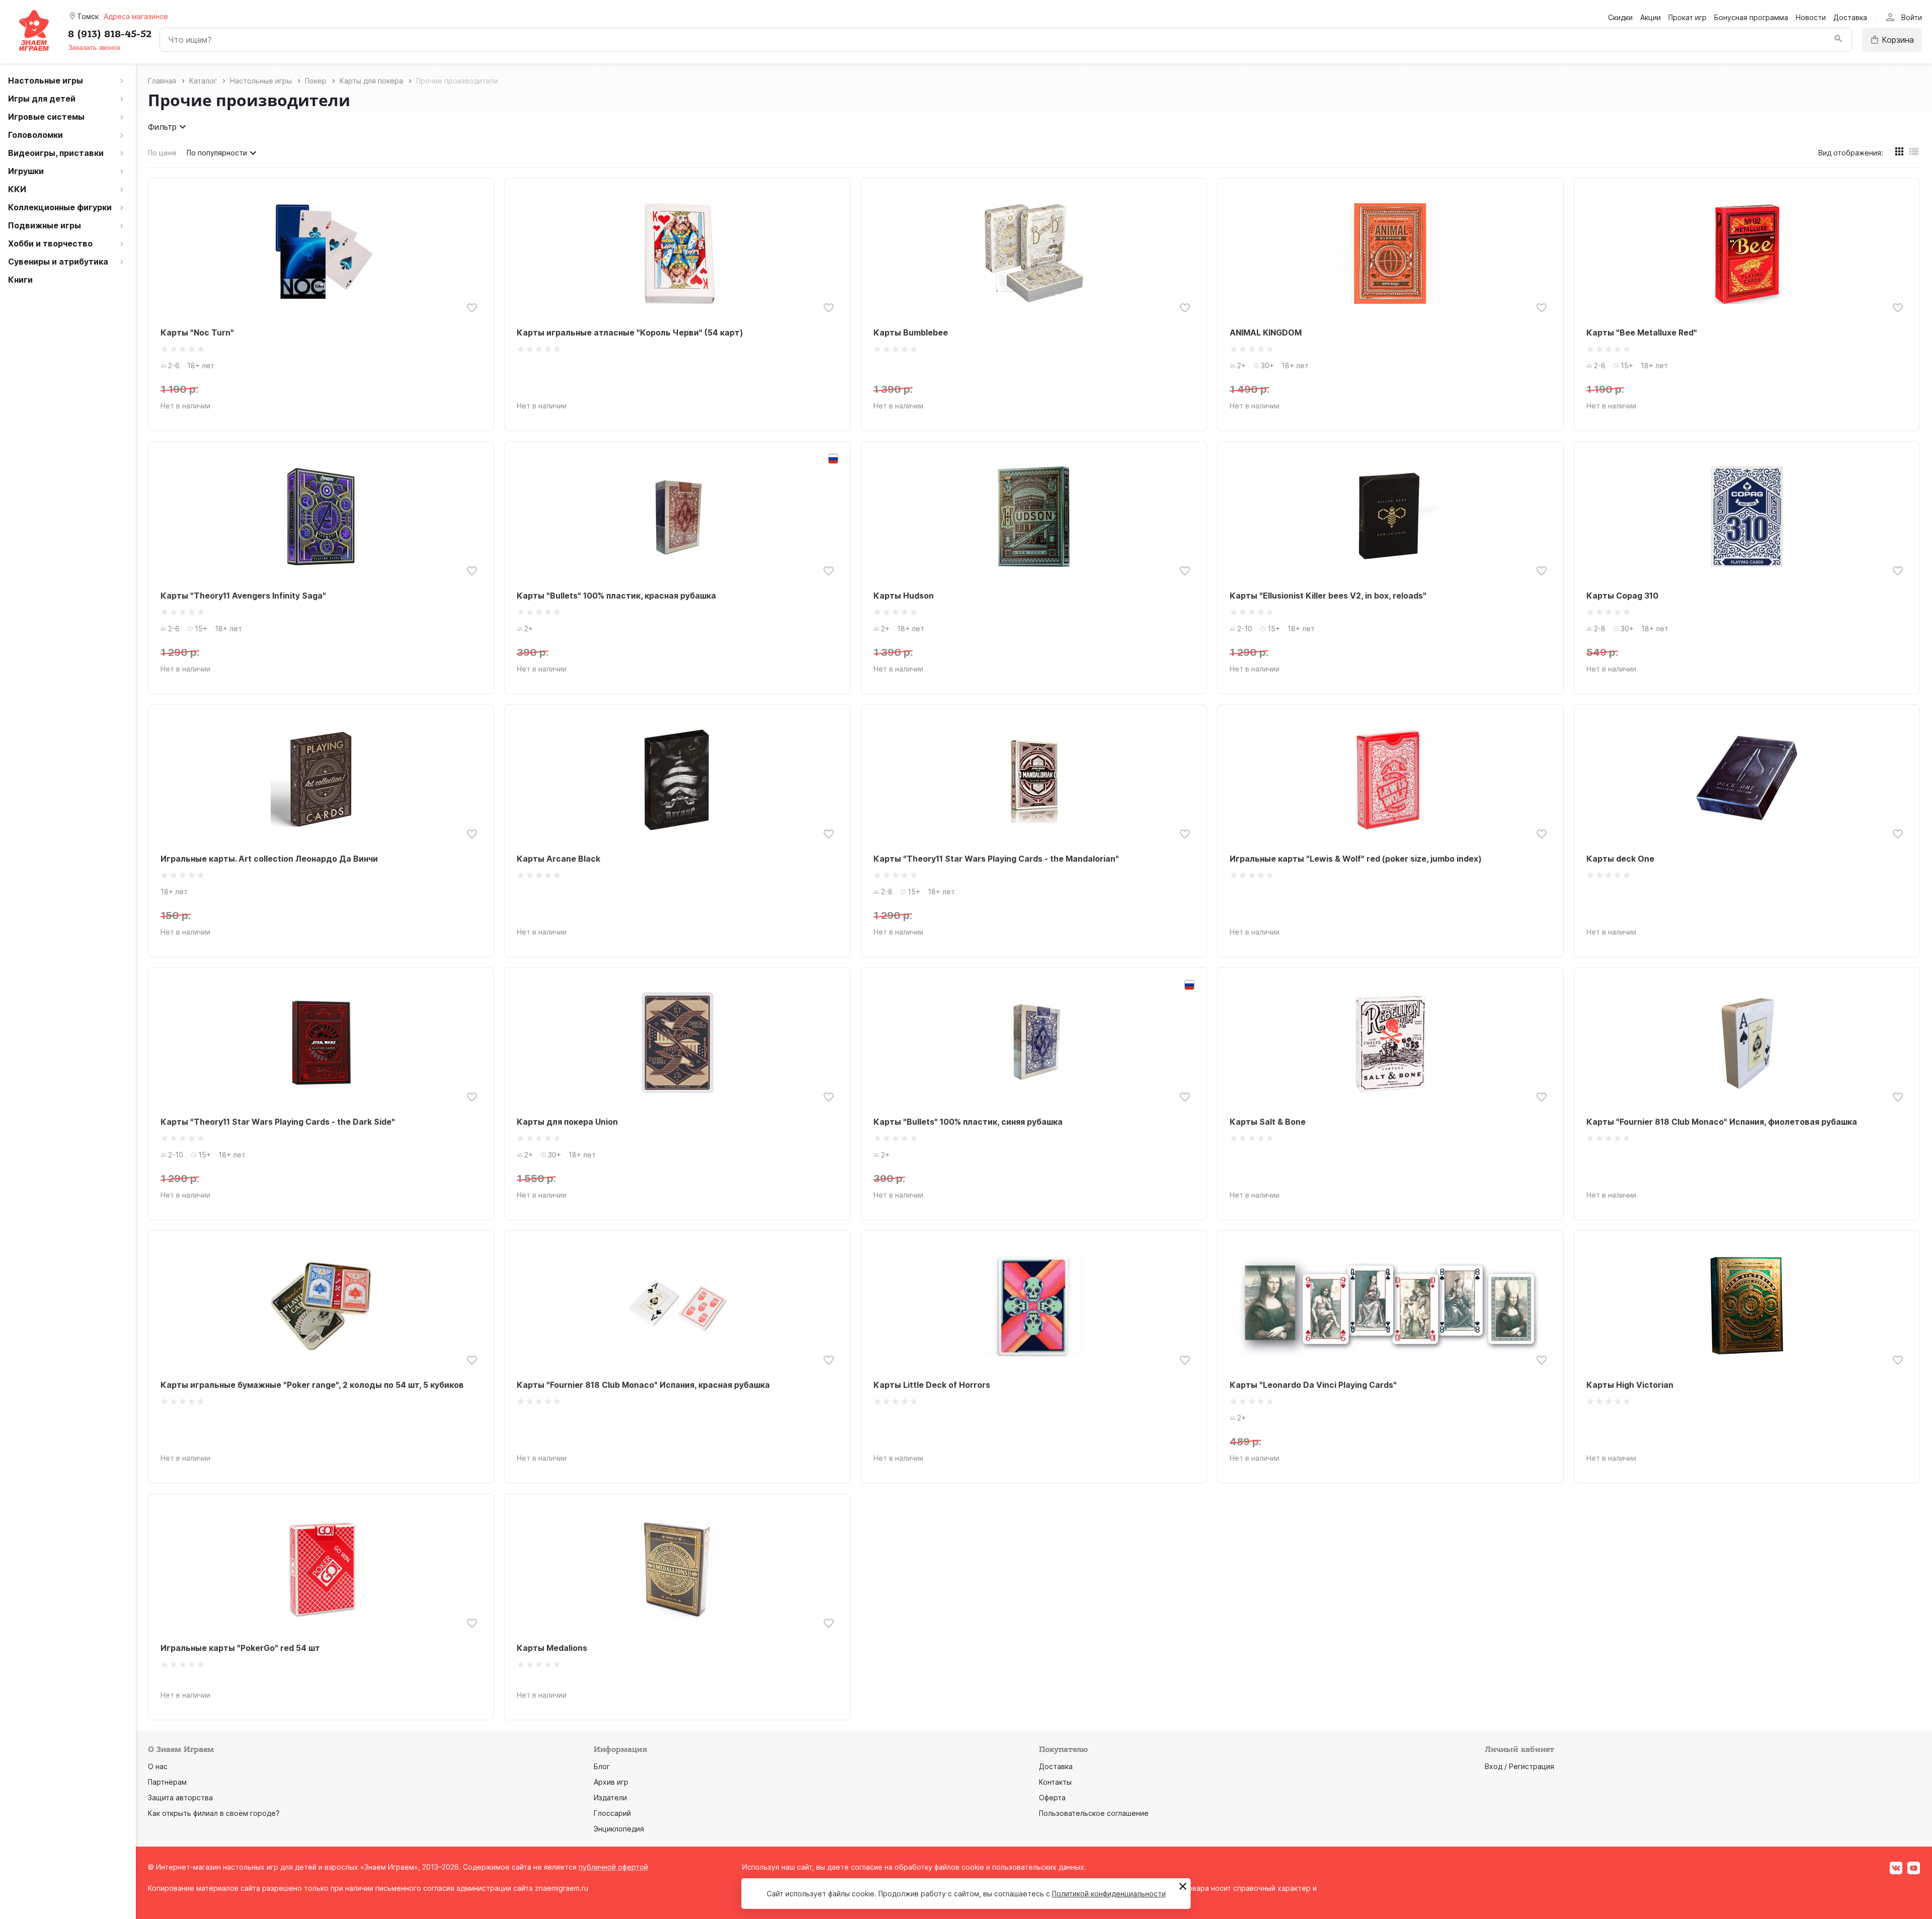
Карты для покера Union (567, 1122)
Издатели (610, 1798)
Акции (1651, 17)
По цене (162, 153)
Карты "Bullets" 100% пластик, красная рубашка (616, 596)
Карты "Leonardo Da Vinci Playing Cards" (1313, 1385)
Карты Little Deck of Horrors (932, 1385)
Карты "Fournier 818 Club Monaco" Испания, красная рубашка (643, 1385)
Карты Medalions (552, 1648)
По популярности (217, 153)
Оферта (1052, 1798)
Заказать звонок (94, 47)
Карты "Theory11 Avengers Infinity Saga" (243, 596)
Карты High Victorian (1630, 1385)
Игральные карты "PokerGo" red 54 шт (240, 1648)
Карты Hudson (904, 596)
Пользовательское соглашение (1094, 1813)
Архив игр (611, 1782)
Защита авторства (180, 1798)
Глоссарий (612, 1813)
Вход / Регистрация (1519, 1766)
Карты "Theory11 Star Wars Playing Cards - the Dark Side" (278, 1122)
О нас (158, 1766)
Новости (1811, 17)
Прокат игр (1687, 17)
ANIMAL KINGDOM (1266, 332)
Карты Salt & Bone (1268, 1122)
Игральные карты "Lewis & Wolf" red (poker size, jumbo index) (1356, 859)
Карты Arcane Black (558, 859)
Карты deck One (1620, 859)
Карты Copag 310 (1622, 596)
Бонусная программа (1751, 17)
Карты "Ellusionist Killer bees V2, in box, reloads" (1328, 596)
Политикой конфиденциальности (1109, 1894)
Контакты (1055, 1782)
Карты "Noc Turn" (197, 332)
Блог (602, 1766)
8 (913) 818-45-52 (110, 34)
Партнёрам (167, 1782)
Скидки (1620, 17)
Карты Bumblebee (911, 332)
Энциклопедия (619, 1829)
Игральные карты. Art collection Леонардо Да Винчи (269, 859)
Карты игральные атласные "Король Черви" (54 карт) (630, 332)
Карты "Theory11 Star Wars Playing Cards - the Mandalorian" (996, 859)
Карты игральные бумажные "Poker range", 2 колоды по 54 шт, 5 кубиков (312, 1385)
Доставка (1850, 17)
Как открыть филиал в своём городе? (214, 1813)
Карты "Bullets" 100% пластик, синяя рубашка (968, 1122)
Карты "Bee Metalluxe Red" (1642, 332)
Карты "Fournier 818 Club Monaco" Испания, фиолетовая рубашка (1722, 1122)
